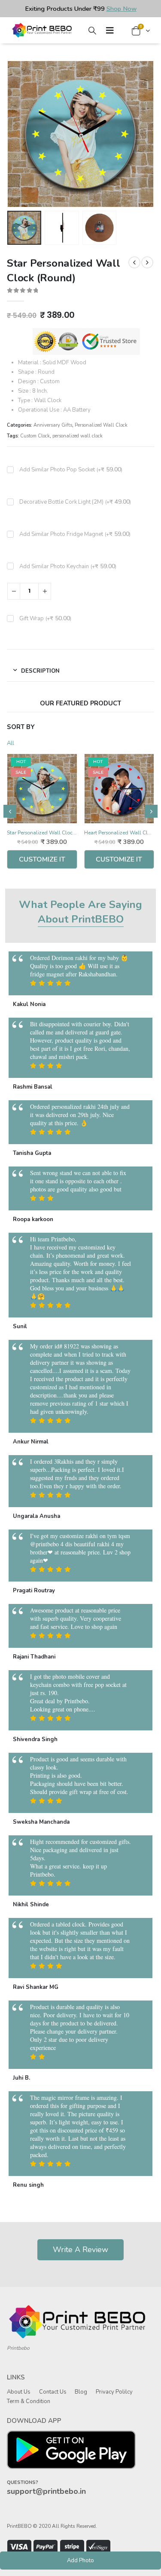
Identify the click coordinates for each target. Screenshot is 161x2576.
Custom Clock (35, 436)
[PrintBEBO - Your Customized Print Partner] (43, 30)
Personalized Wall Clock (101, 425)
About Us (19, 2392)
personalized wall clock (77, 436)
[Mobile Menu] (110, 30)
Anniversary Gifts (53, 425)
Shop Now (122, 9)
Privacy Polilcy (114, 2392)
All (11, 743)
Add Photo (80, 2561)
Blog (81, 2392)
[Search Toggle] (92, 31)
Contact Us (53, 2392)
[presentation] (18, 134)
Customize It (42, 859)
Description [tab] (40, 671)
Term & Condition (29, 2401)
